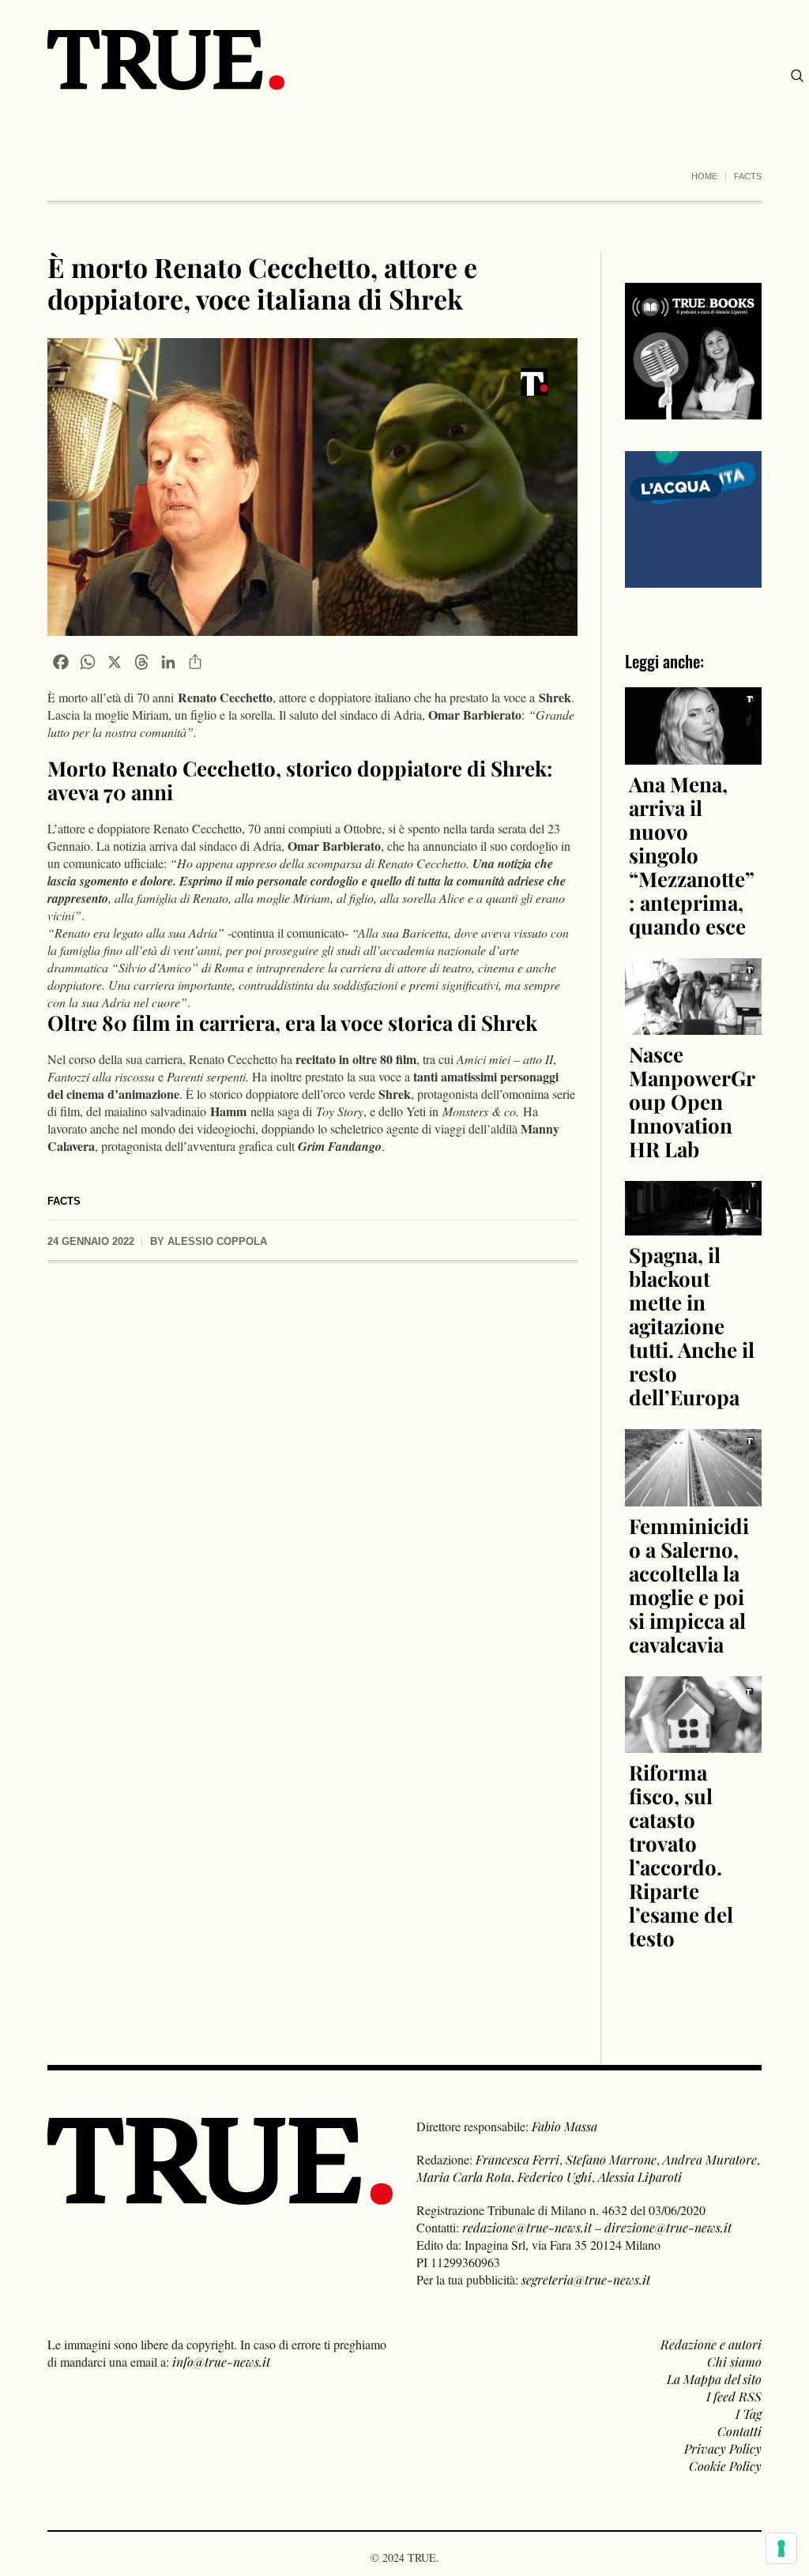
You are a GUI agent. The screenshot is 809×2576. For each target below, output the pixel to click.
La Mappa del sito (714, 2379)
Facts (748, 176)
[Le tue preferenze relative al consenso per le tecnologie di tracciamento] (781, 2548)
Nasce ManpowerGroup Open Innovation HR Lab (692, 1102)
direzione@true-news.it (668, 2227)
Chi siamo (734, 2362)
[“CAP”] (693, 518)
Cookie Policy (725, 2466)
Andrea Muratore (710, 2159)
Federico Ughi (555, 2177)
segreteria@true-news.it (586, 2279)
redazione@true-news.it (527, 2227)
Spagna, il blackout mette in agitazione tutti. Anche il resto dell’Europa (692, 1326)
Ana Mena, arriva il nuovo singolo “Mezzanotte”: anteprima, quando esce (692, 855)
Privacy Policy (723, 2448)
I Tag (749, 2414)
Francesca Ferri (517, 2159)
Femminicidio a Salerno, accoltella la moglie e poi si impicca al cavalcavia (689, 1585)
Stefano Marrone (611, 2159)
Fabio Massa (564, 2126)
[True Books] (693, 410)
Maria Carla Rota (464, 2177)
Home (704, 176)
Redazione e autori (711, 2344)
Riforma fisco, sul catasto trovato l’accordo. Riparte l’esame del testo (681, 1855)
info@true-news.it (221, 2362)
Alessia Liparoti (640, 2177)
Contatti (739, 2431)
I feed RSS (734, 2396)
